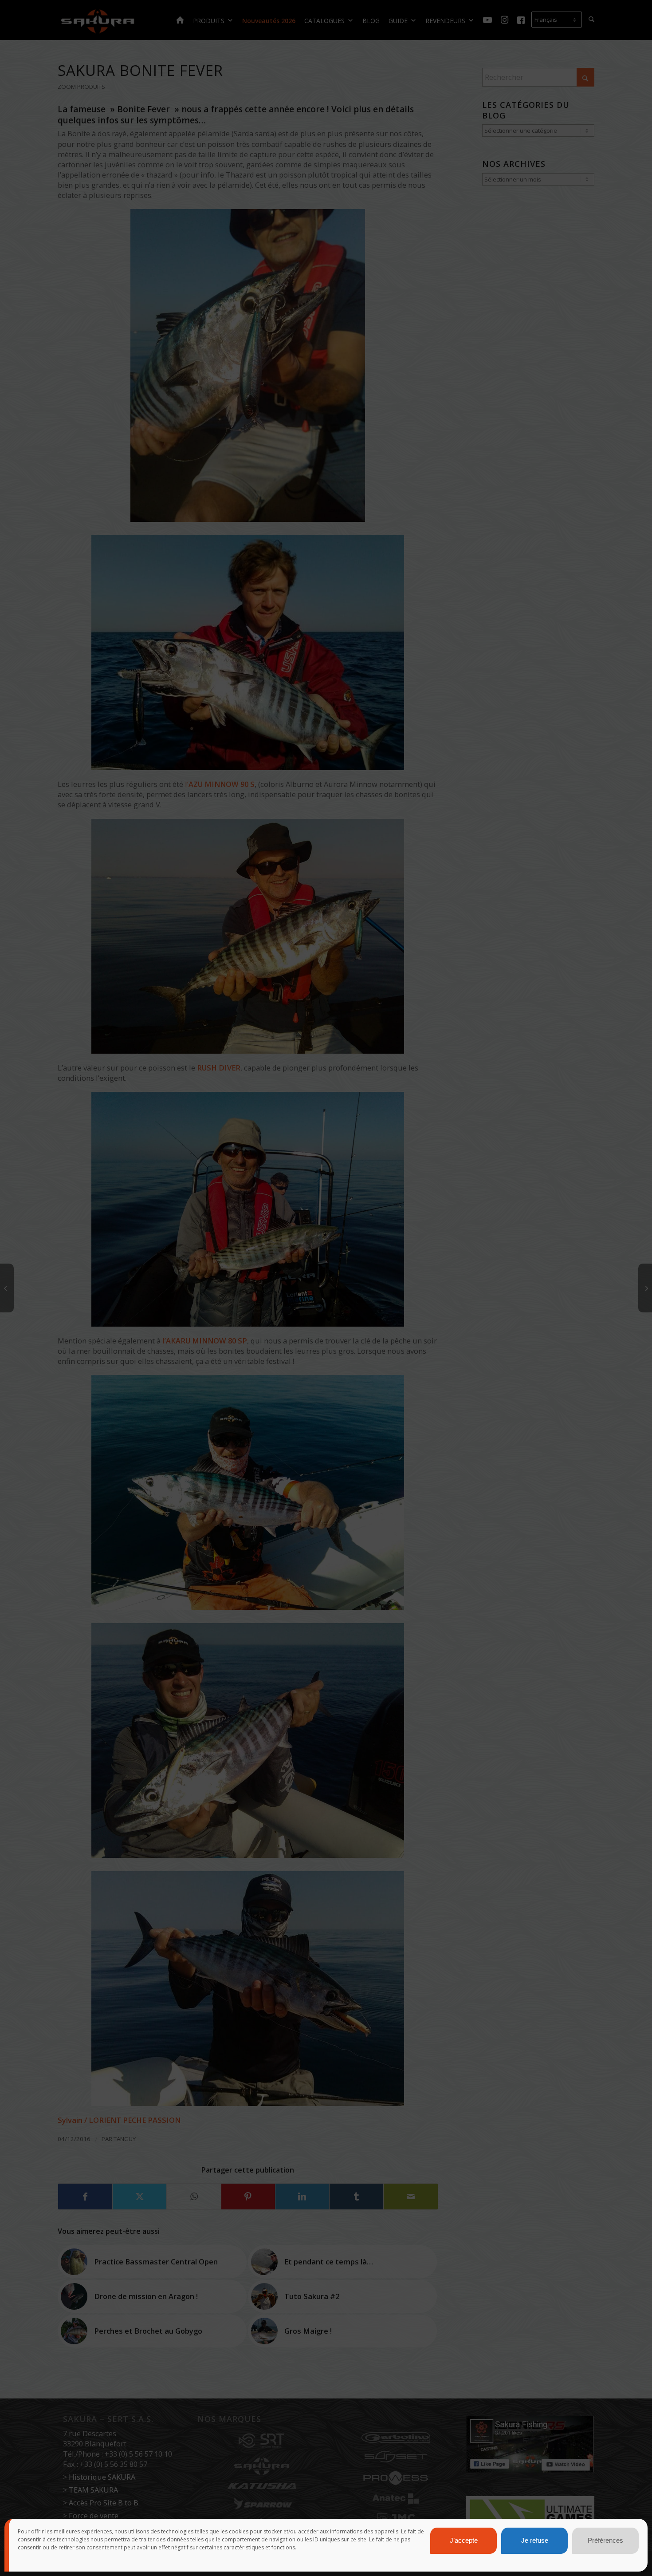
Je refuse (535, 2541)
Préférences (605, 2541)
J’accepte (464, 2541)
